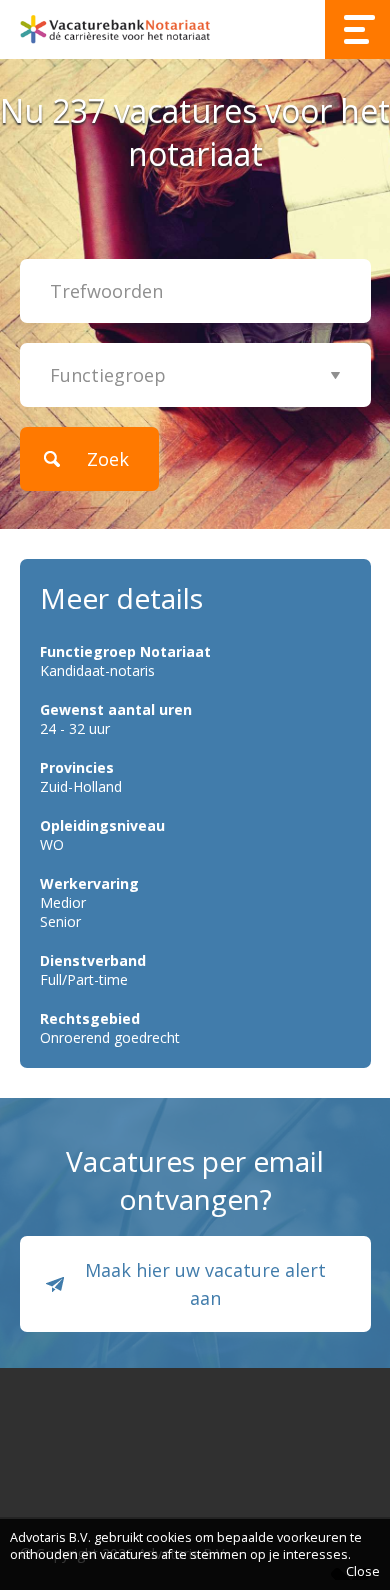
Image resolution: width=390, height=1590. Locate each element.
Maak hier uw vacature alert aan (205, 1284)
